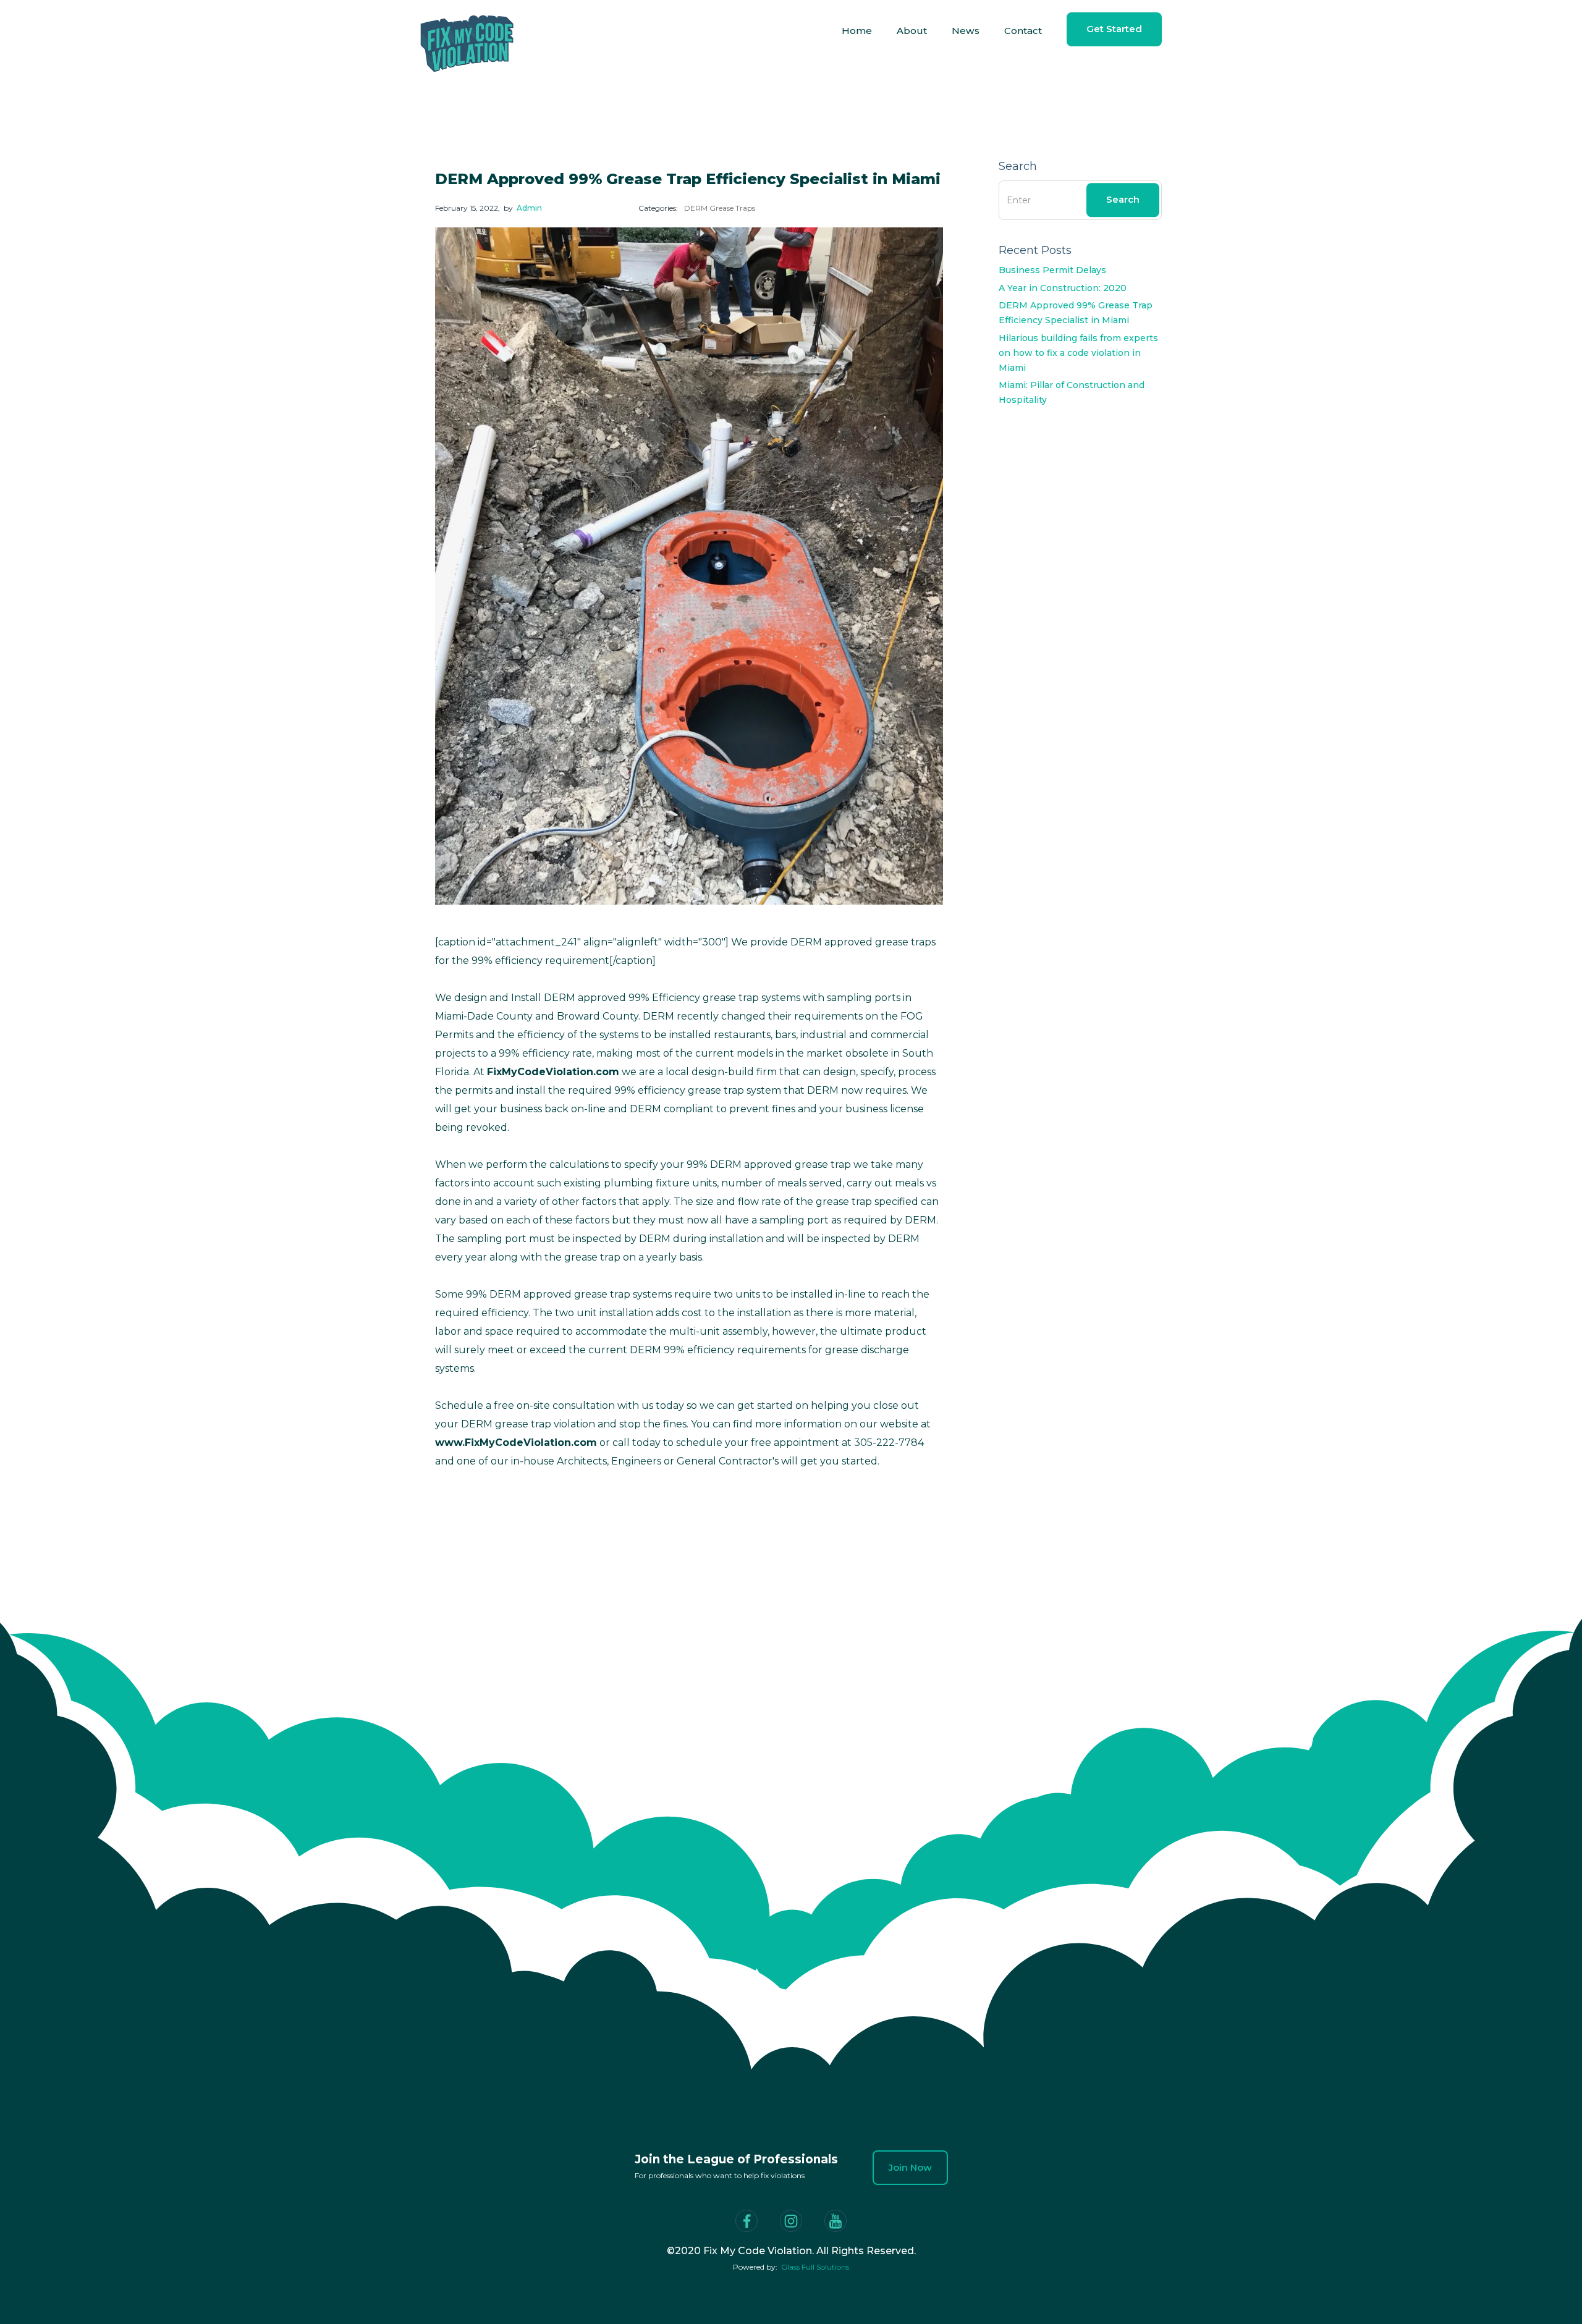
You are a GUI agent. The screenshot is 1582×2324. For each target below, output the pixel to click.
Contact (1023, 31)
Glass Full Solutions (815, 2267)
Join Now (910, 2167)
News (966, 31)
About (912, 31)
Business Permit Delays (1052, 270)
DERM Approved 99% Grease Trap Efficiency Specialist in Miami (1076, 313)
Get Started (1114, 29)
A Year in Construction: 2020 (1063, 288)
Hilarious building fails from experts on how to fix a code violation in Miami (1078, 353)
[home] (467, 31)
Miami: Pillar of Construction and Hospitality (1072, 392)
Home (857, 31)
